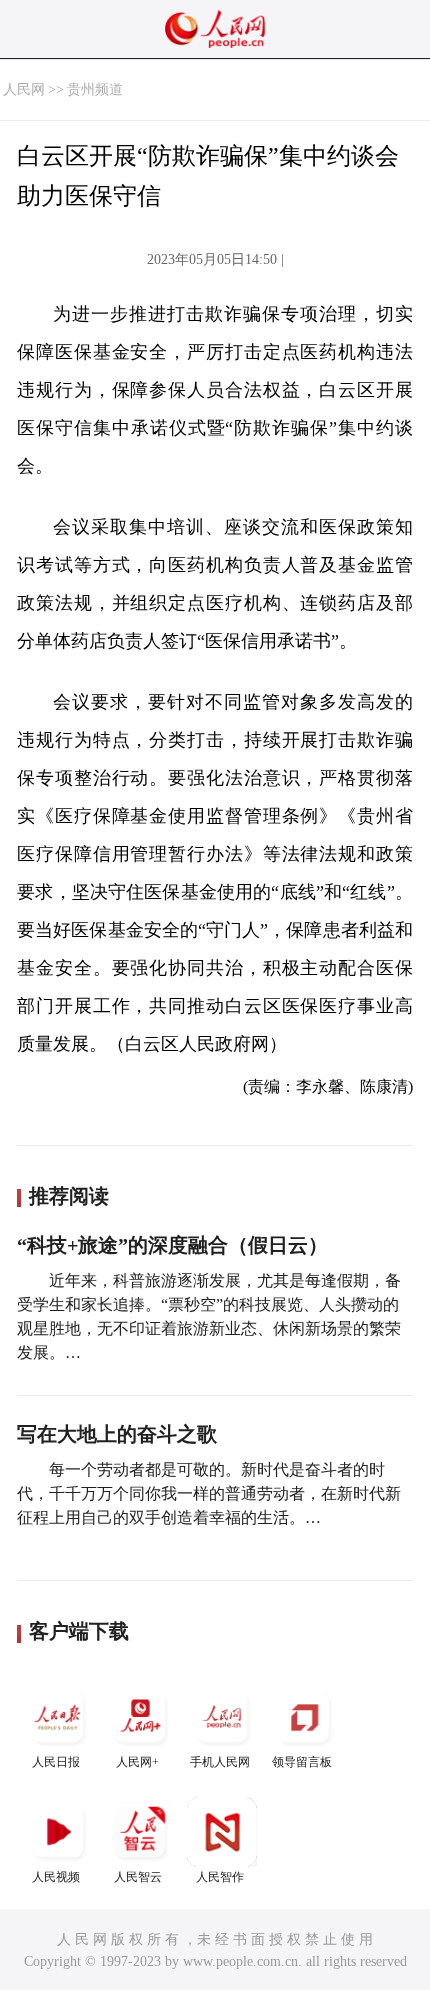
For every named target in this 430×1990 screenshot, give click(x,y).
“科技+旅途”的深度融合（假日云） (172, 1245)
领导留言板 (302, 1762)
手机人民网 (220, 1762)
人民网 (24, 89)
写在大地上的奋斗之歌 (117, 1434)
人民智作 (220, 1877)
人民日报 (56, 1762)
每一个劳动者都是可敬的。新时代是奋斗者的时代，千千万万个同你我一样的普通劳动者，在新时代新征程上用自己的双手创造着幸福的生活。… (209, 1493)
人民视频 (56, 1877)
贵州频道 (95, 89)
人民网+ (137, 1762)
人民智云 (138, 1877)
